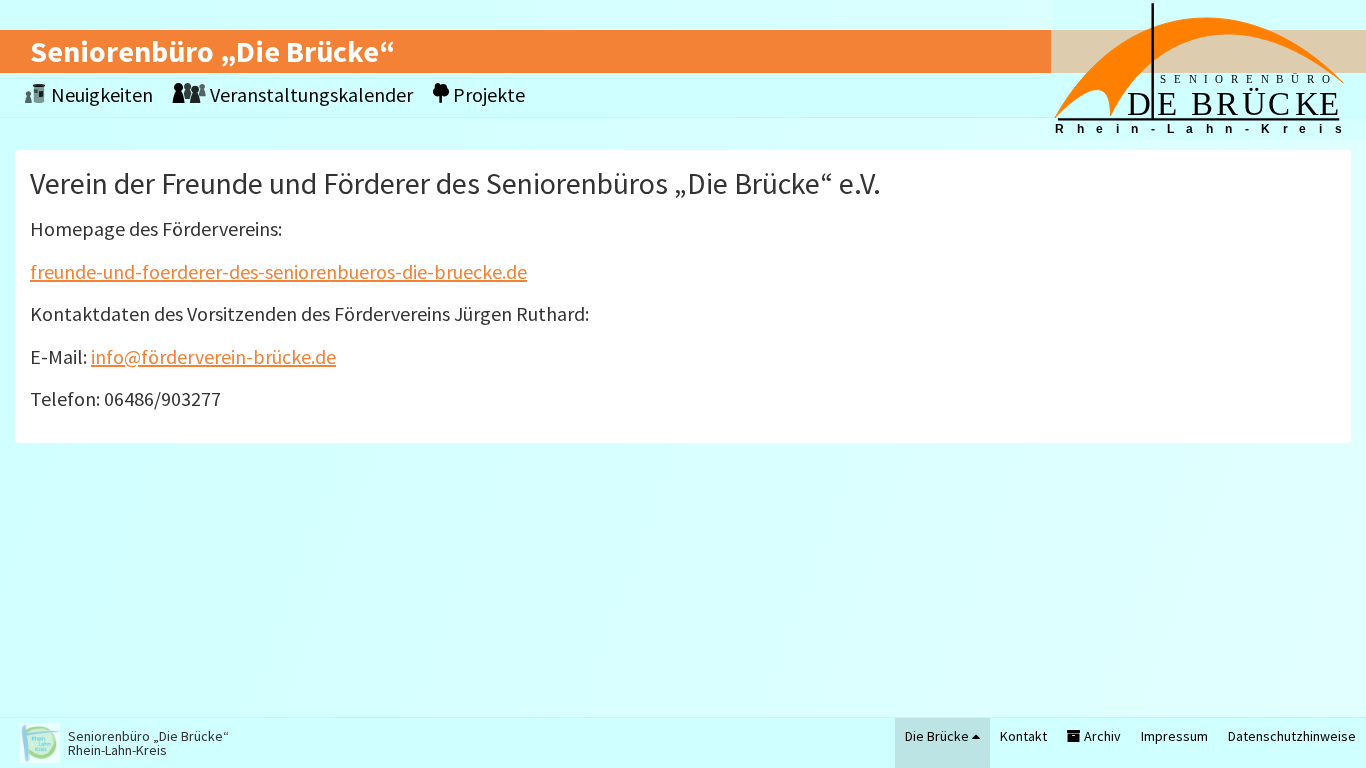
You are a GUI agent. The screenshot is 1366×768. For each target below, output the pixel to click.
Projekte (487, 94)
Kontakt (1023, 736)
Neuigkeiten (100, 94)
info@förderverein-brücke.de (213, 356)
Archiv (1101, 736)
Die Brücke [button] (938, 736)
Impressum (1174, 736)
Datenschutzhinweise (1292, 736)
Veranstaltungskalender (309, 94)
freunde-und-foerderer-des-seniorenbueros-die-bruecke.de (278, 271)
